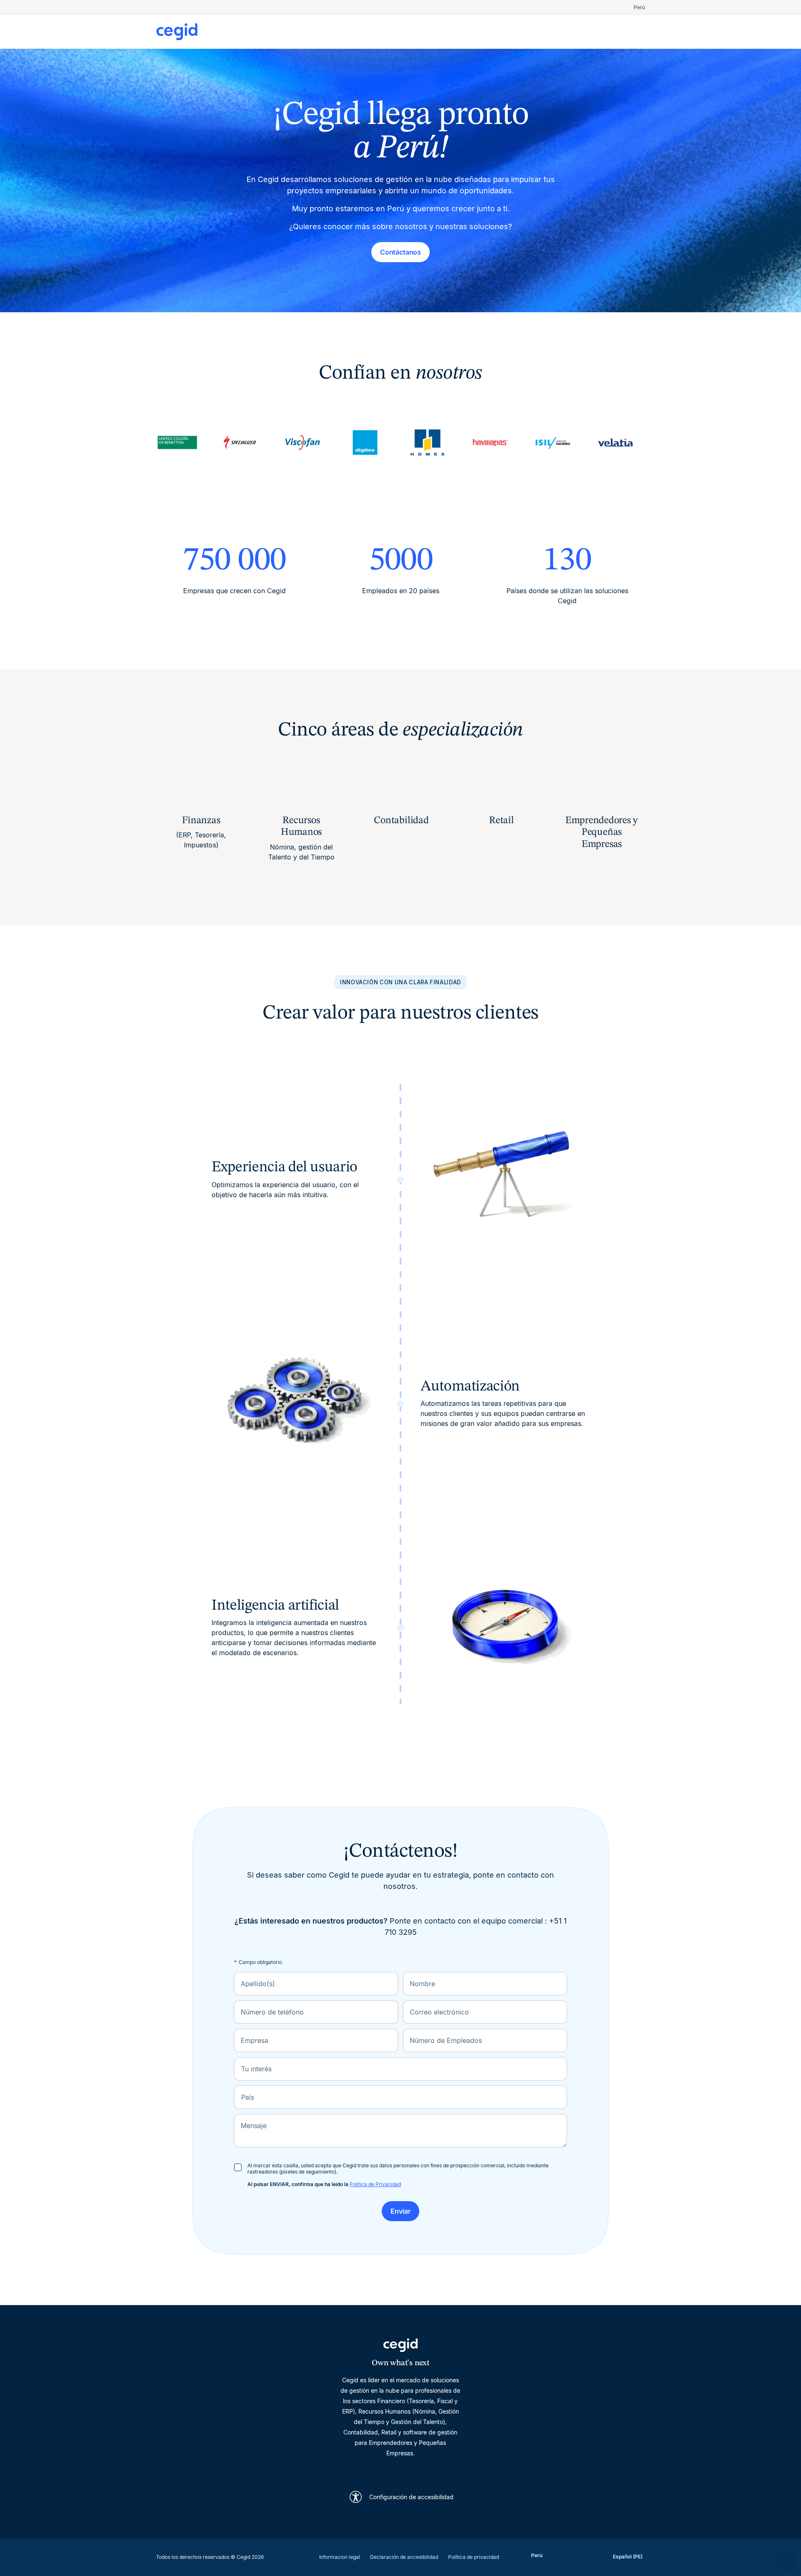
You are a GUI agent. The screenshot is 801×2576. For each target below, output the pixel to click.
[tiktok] (421, 2469)
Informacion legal (340, 2557)
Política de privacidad (474, 2557)
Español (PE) (628, 2557)
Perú (639, 7)
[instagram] (400, 2469)
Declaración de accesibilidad (404, 2557)
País (248, 2097)
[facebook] (441, 2469)
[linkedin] (360, 2469)
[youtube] (380, 2469)
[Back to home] (278, 32)
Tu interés (256, 2069)
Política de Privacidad (375, 2184)
